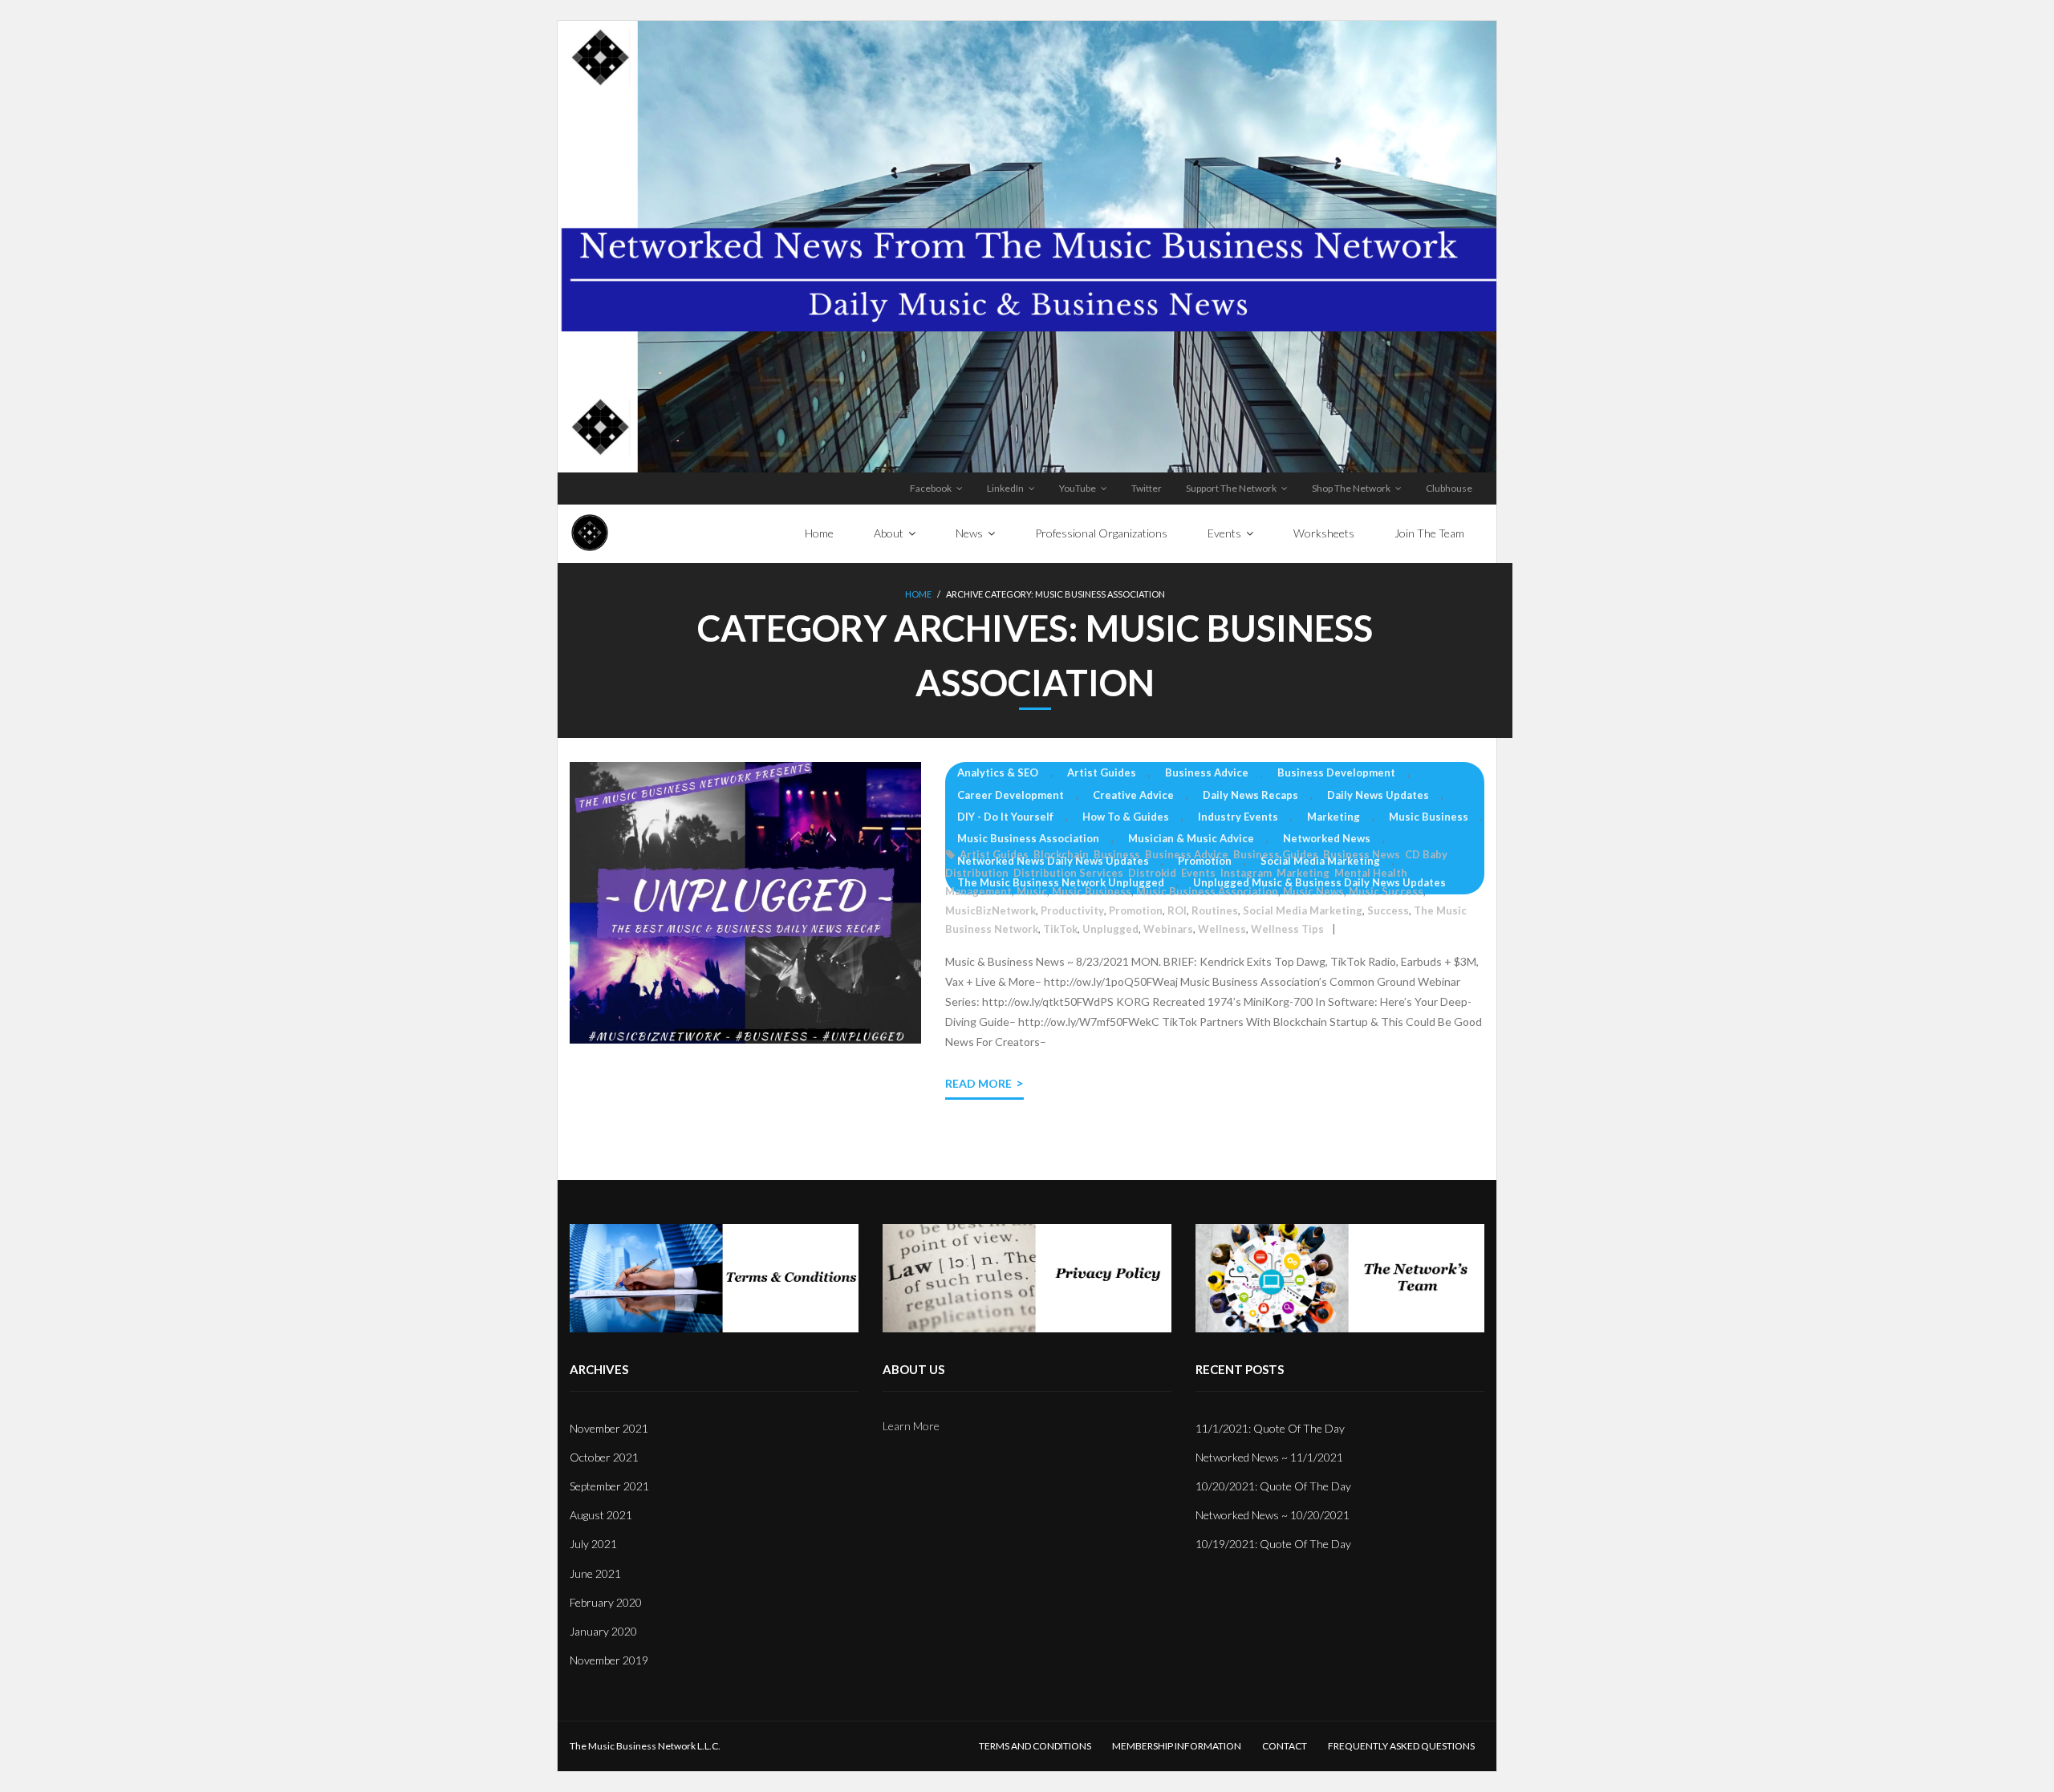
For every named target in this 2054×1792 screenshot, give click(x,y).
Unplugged (1110, 929)
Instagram (1246, 873)
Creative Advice (1133, 795)
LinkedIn (1005, 488)
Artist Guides (1102, 772)
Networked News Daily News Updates (1053, 861)
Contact (1285, 1746)
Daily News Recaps (1250, 795)
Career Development (1011, 795)
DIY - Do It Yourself (1005, 817)
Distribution (977, 873)
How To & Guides (1126, 817)
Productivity (1072, 910)
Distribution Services (1068, 873)
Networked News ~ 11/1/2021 (1269, 1457)
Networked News (1327, 838)
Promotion (1205, 861)
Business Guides (1276, 854)
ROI (1177, 910)
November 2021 (609, 1428)
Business (1117, 854)
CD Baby (1426, 854)
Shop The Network (1351, 488)
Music (1032, 891)
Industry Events (1238, 817)
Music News (1313, 891)
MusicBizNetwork (990, 910)
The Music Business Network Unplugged (1061, 882)
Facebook (931, 488)
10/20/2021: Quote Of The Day (1273, 1486)
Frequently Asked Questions (1401, 1746)
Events (1198, 873)
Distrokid (1152, 873)
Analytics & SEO (998, 772)
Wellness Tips (1287, 929)
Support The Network (1231, 488)
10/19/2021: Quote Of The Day (1273, 1544)
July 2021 (593, 1544)
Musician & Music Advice (1191, 838)
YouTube (1078, 488)
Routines (1215, 910)
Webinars (1168, 929)
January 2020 (603, 1631)
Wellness (1222, 929)
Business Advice (1207, 772)
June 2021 (595, 1573)
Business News (1362, 854)
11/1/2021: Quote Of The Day (1270, 1428)
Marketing (1333, 817)
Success (1388, 910)
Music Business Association (1028, 838)
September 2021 (609, 1486)
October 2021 (604, 1457)
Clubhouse (1449, 488)
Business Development (1336, 772)
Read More (978, 1083)
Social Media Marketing (1320, 861)
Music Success (1386, 891)
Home (918, 594)
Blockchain (1061, 854)
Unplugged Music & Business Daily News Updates (1319, 882)
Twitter (1147, 488)
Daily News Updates (1378, 795)
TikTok (1060, 929)
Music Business (1429, 817)
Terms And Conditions (1035, 1746)
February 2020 (606, 1602)
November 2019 (609, 1660)
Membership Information (1177, 1746)
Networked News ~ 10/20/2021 (1273, 1515)
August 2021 (601, 1515)
